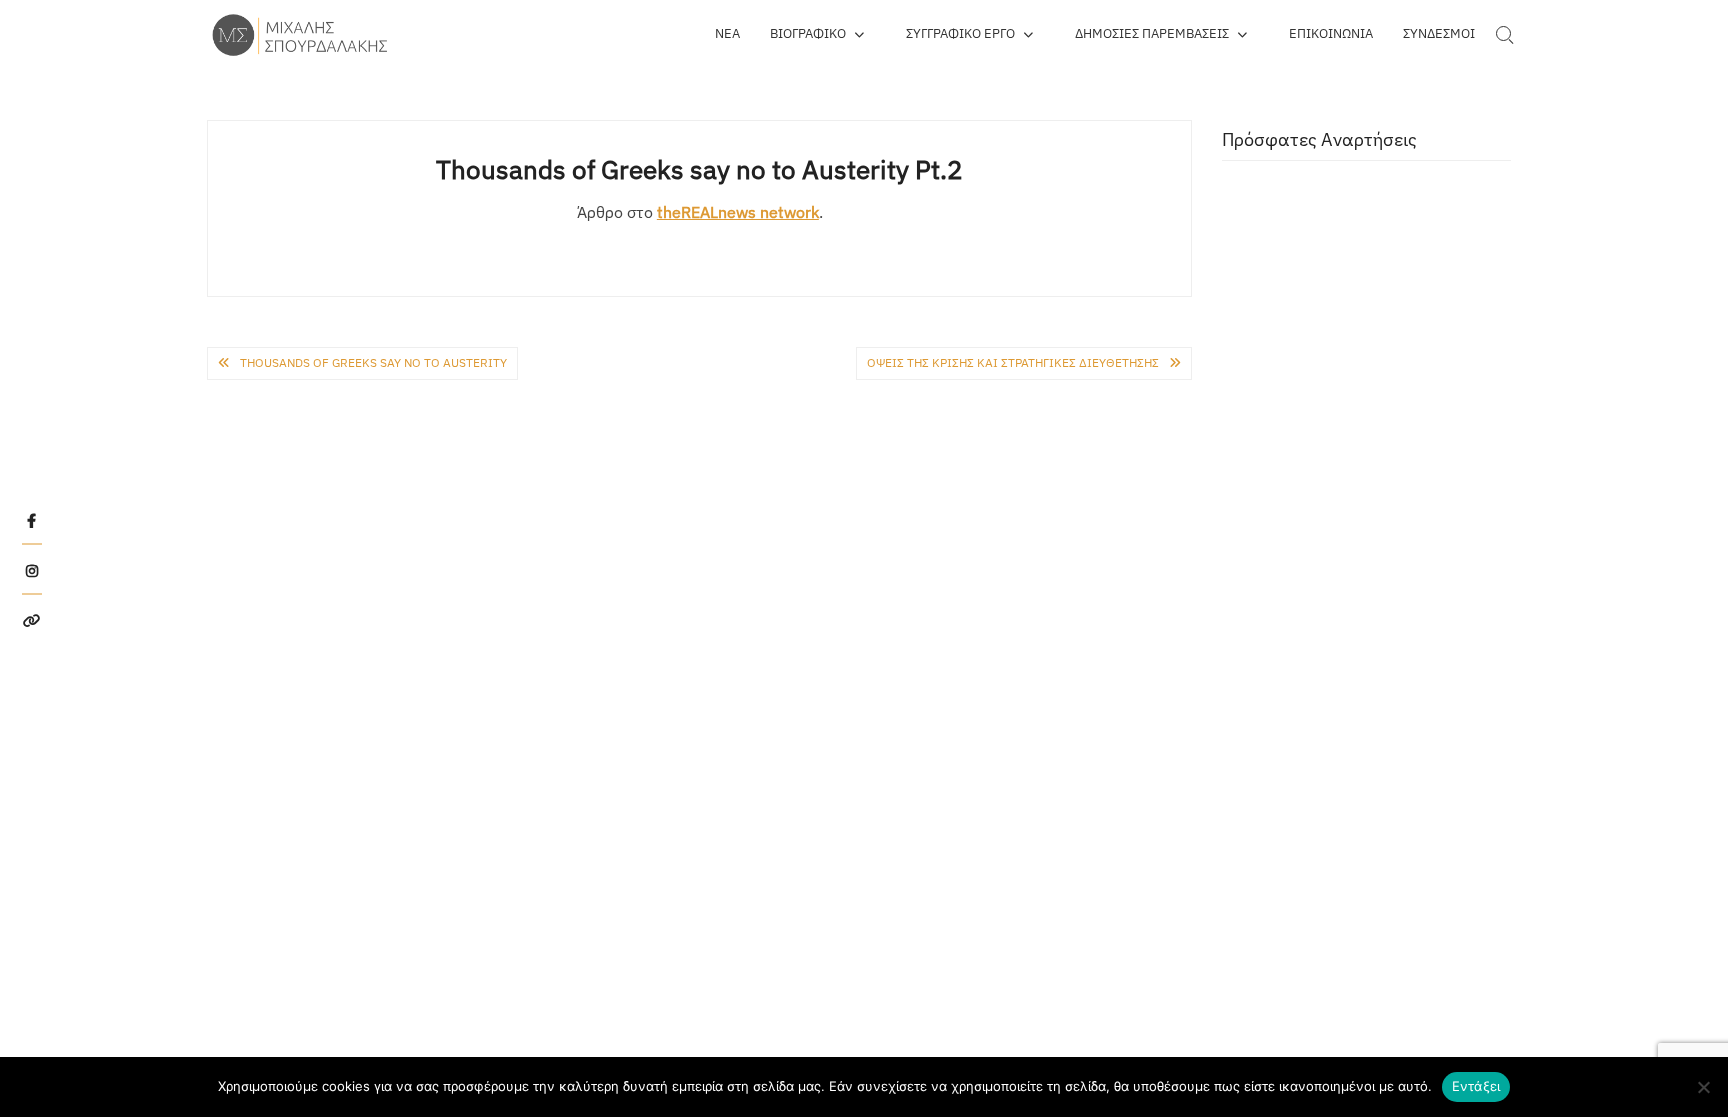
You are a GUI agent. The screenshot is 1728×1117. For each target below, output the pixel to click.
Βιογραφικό (808, 33)
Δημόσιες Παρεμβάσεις (1152, 33)
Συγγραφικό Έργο (960, 33)
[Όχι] (1703, 1087)
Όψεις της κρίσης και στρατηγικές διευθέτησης (1013, 362)
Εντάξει (1476, 1086)
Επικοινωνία (1331, 33)
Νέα (727, 33)
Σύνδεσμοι (1439, 33)
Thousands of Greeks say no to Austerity (373, 362)
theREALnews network (738, 212)
